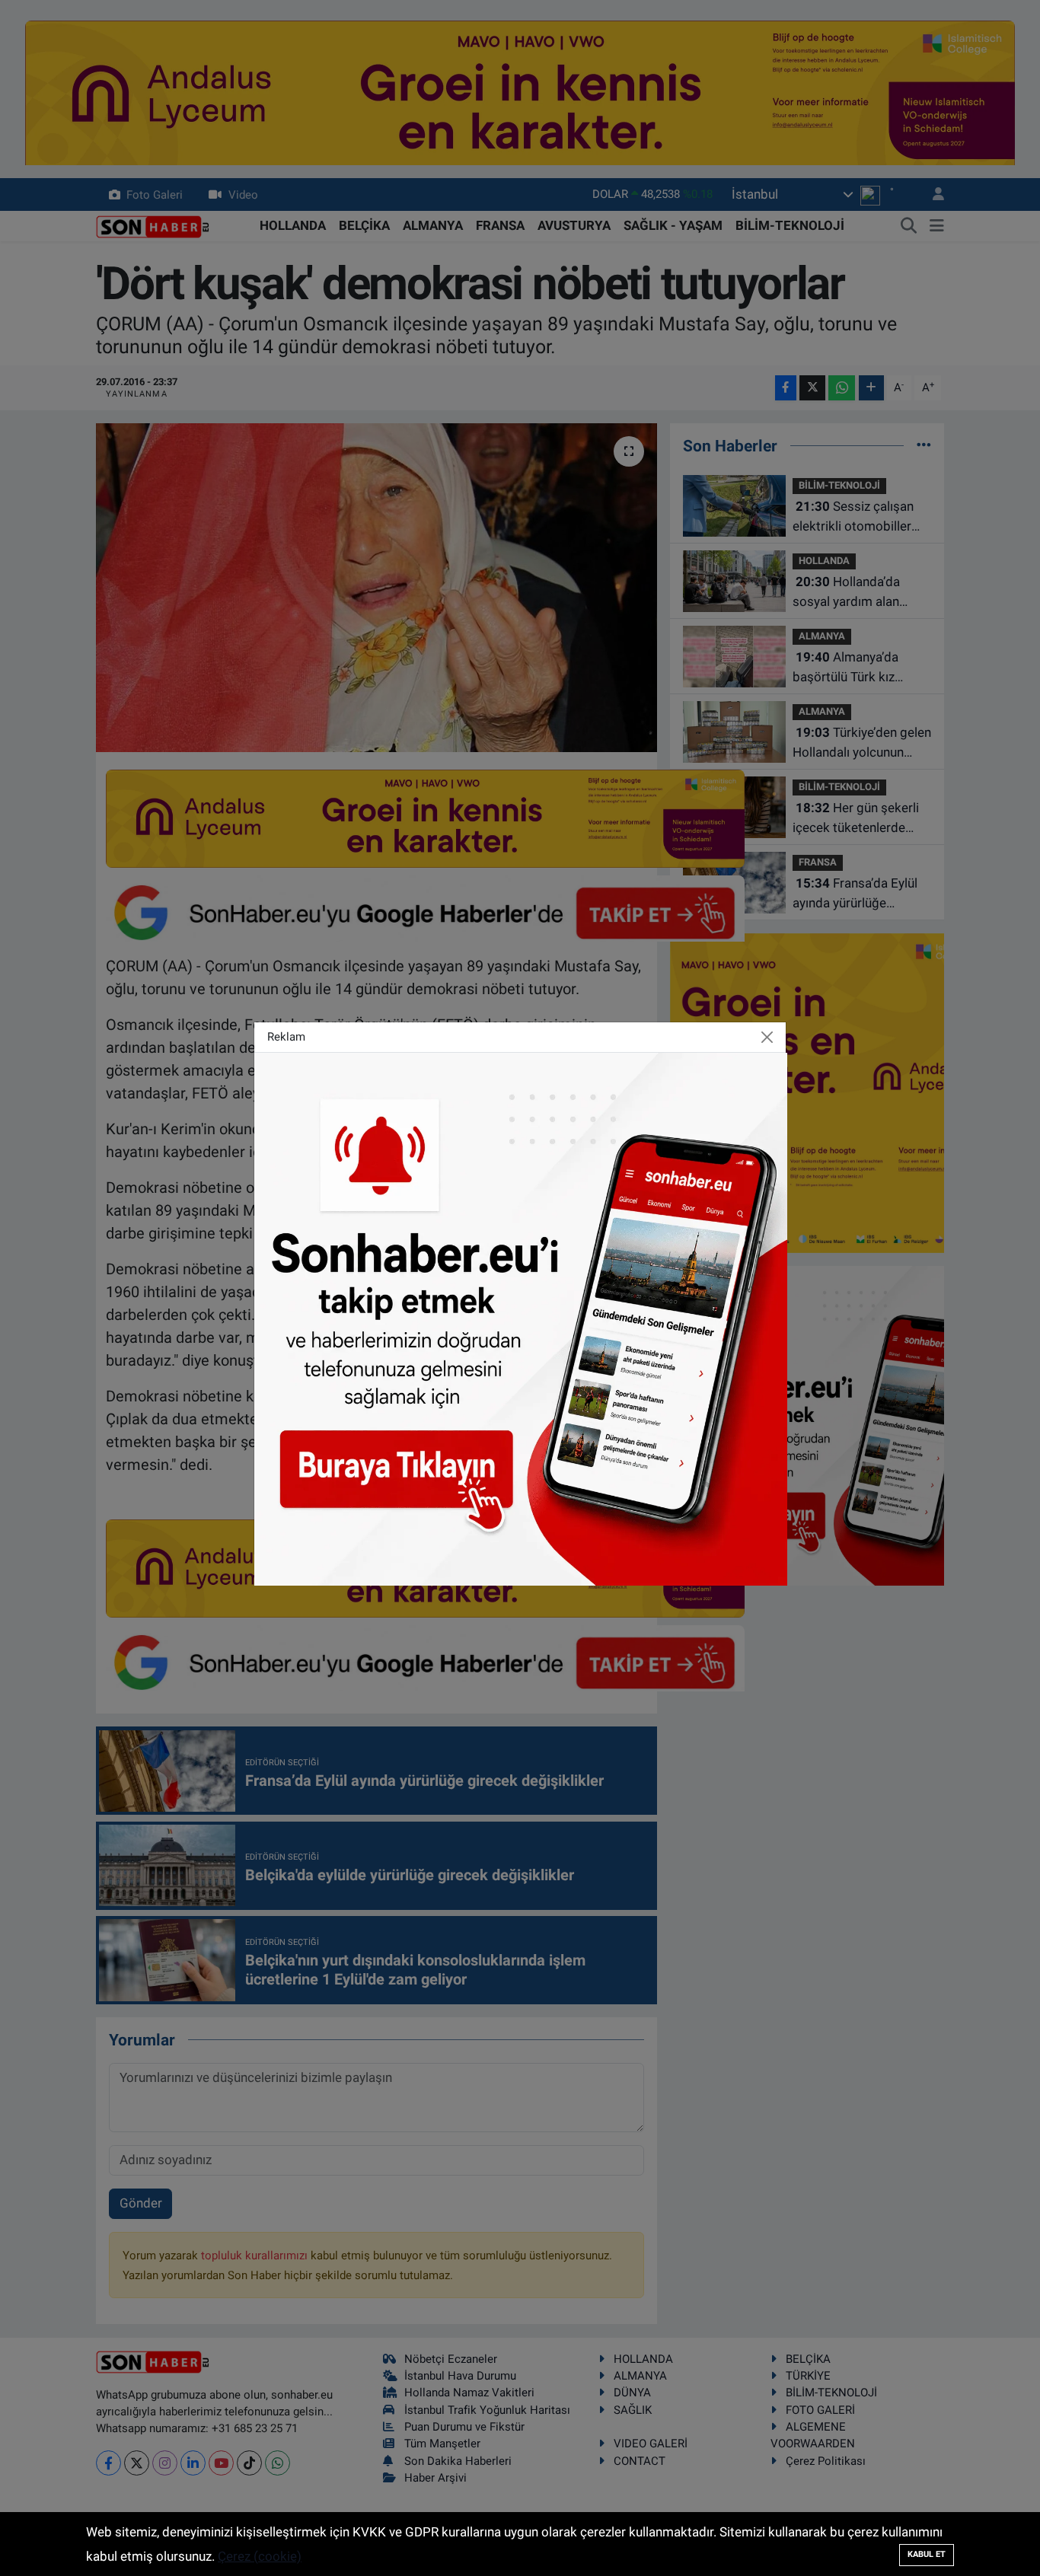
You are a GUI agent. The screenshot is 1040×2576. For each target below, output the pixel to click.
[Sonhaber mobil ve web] (521, 1318)
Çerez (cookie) (260, 2556)
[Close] (767, 1038)
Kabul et (927, 2554)
